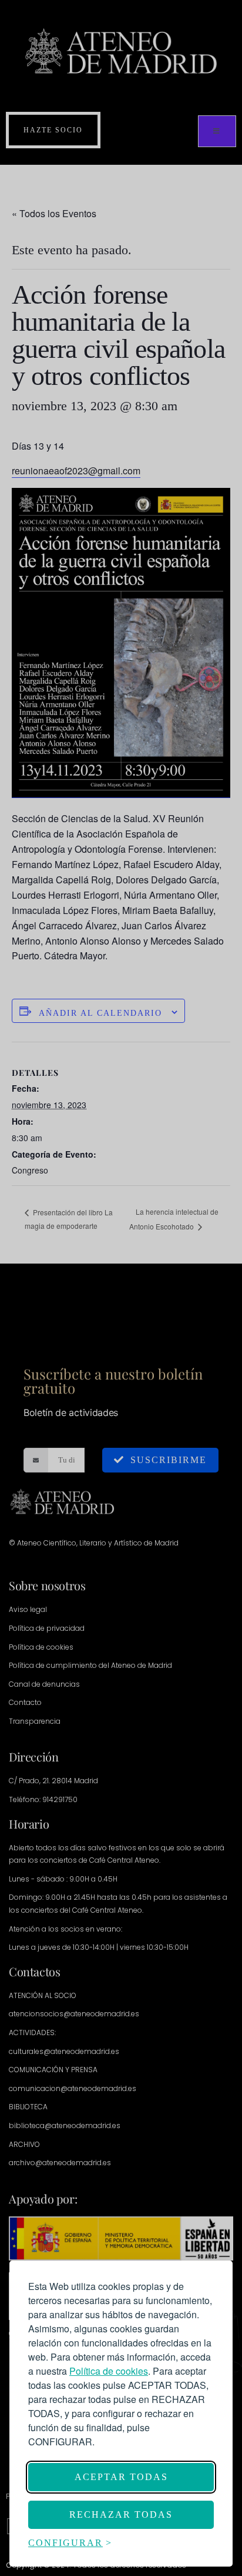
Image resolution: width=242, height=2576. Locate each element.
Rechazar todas (121, 2514)
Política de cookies (109, 2371)
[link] (109, 2371)
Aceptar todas (121, 2477)
